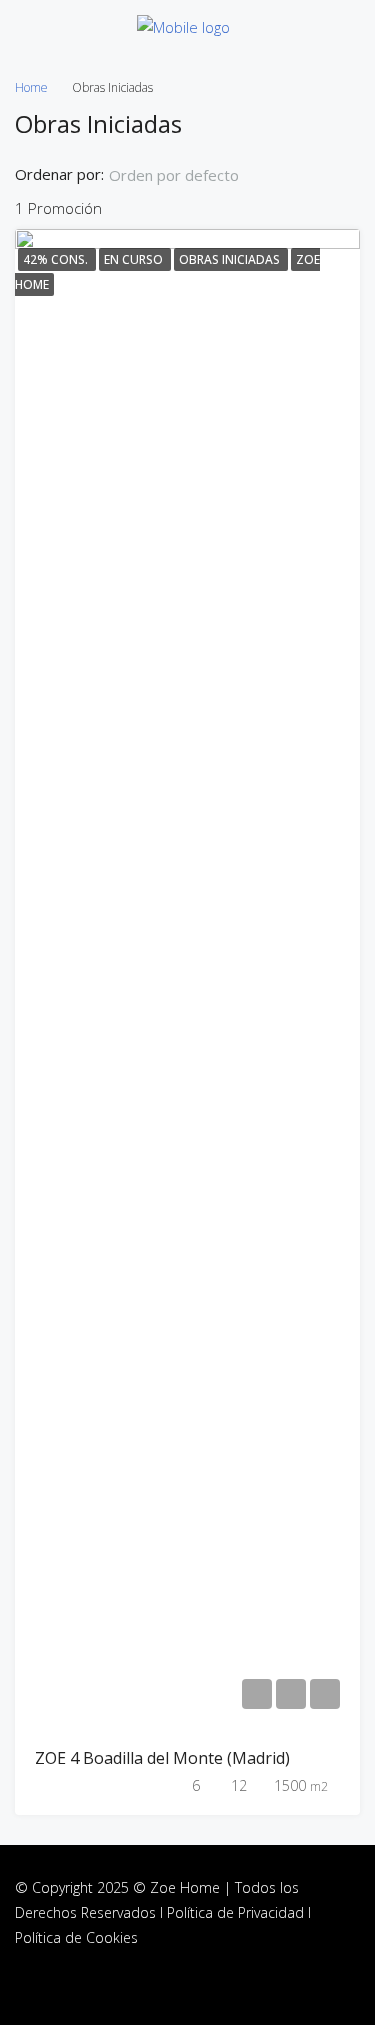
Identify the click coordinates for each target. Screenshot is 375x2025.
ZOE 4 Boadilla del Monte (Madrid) (162, 1758)
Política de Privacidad (235, 1912)
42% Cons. (57, 259)
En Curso (135, 259)
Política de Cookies (76, 1937)
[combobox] (190, 175)
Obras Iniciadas (231, 259)
